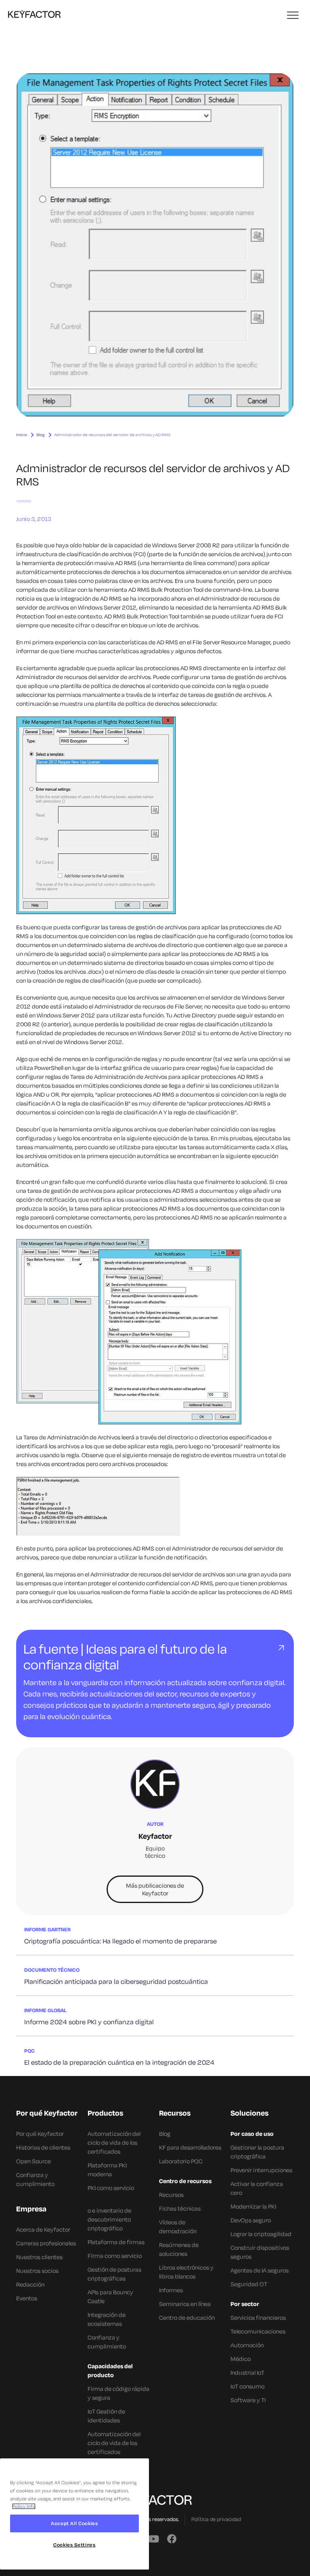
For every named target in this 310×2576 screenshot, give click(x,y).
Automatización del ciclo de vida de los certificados (114, 2142)
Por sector (245, 2304)
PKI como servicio (111, 2188)
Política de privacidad (216, 2519)
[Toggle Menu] (293, 16)
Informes (171, 2290)
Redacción (30, 2284)
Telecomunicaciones (258, 2331)
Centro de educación (187, 2318)
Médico (241, 2359)
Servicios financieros (258, 2318)
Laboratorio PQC (181, 2161)
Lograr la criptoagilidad (261, 2234)
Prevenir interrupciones (261, 2170)
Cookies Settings (74, 2545)
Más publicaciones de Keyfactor (155, 1889)
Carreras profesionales (46, 2243)
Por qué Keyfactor (40, 2134)
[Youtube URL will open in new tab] (153, 2538)
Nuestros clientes (39, 2257)
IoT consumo (247, 2386)
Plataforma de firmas (116, 2242)
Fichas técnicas (180, 2208)
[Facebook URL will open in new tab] (172, 2538)
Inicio (22, 435)
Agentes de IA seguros (260, 2270)
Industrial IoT (247, 2372)
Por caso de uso (252, 2134)
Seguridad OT (249, 2284)
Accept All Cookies (74, 2523)
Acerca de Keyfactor (43, 2229)
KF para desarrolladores (190, 2147)
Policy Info (24, 2506)
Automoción (247, 2345)
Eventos (27, 2298)
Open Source (34, 2161)
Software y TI (248, 2400)
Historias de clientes (43, 2147)
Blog (41, 435)
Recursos (171, 2195)
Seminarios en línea (185, 2304)
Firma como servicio (115, 2256)
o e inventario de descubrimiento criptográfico (109, 2219)
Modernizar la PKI (253, 2206)
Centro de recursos (185, 2181)
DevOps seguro (251, 2220)
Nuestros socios (37, 2271)
